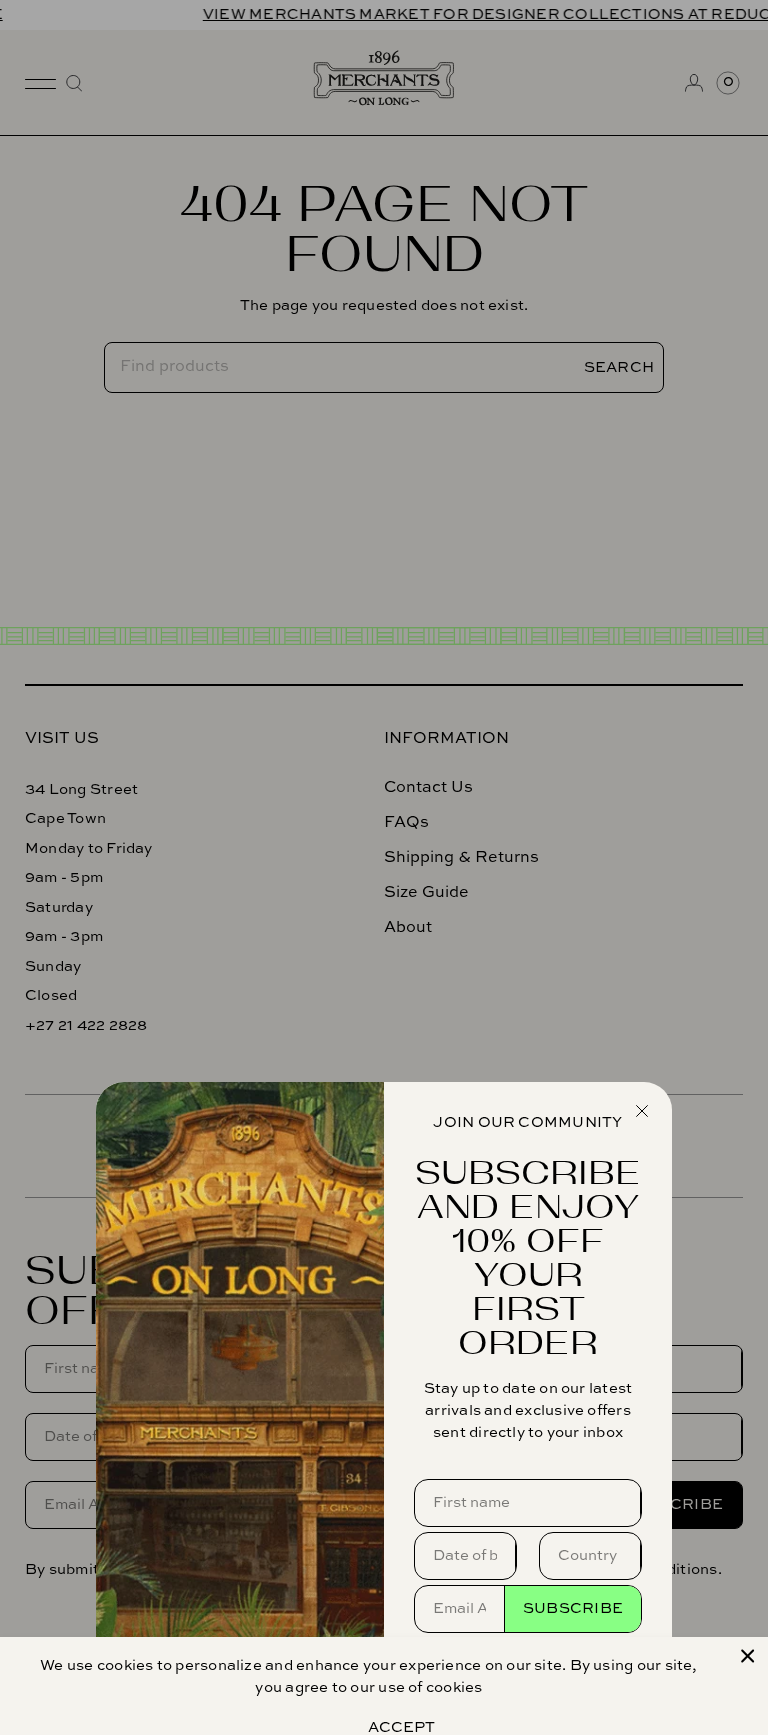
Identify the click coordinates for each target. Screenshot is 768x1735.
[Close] (748, 1656)
